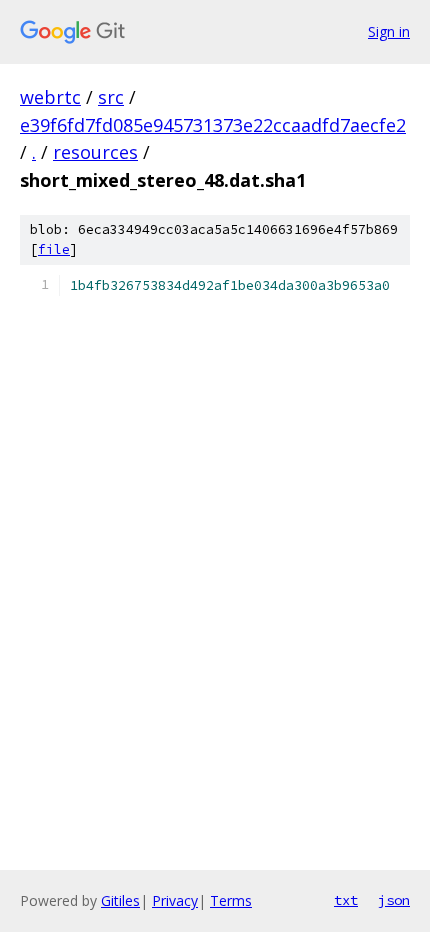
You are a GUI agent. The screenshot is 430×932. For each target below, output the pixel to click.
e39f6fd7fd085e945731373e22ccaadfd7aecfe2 (213, 125)
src (111, 97)
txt (346, 900)
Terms (231, 900)
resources (95, 152)
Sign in (389, 31)
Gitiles (120, 900)
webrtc (50, 97)
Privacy (175, 900)
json (394, 900)
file (54, 249)
